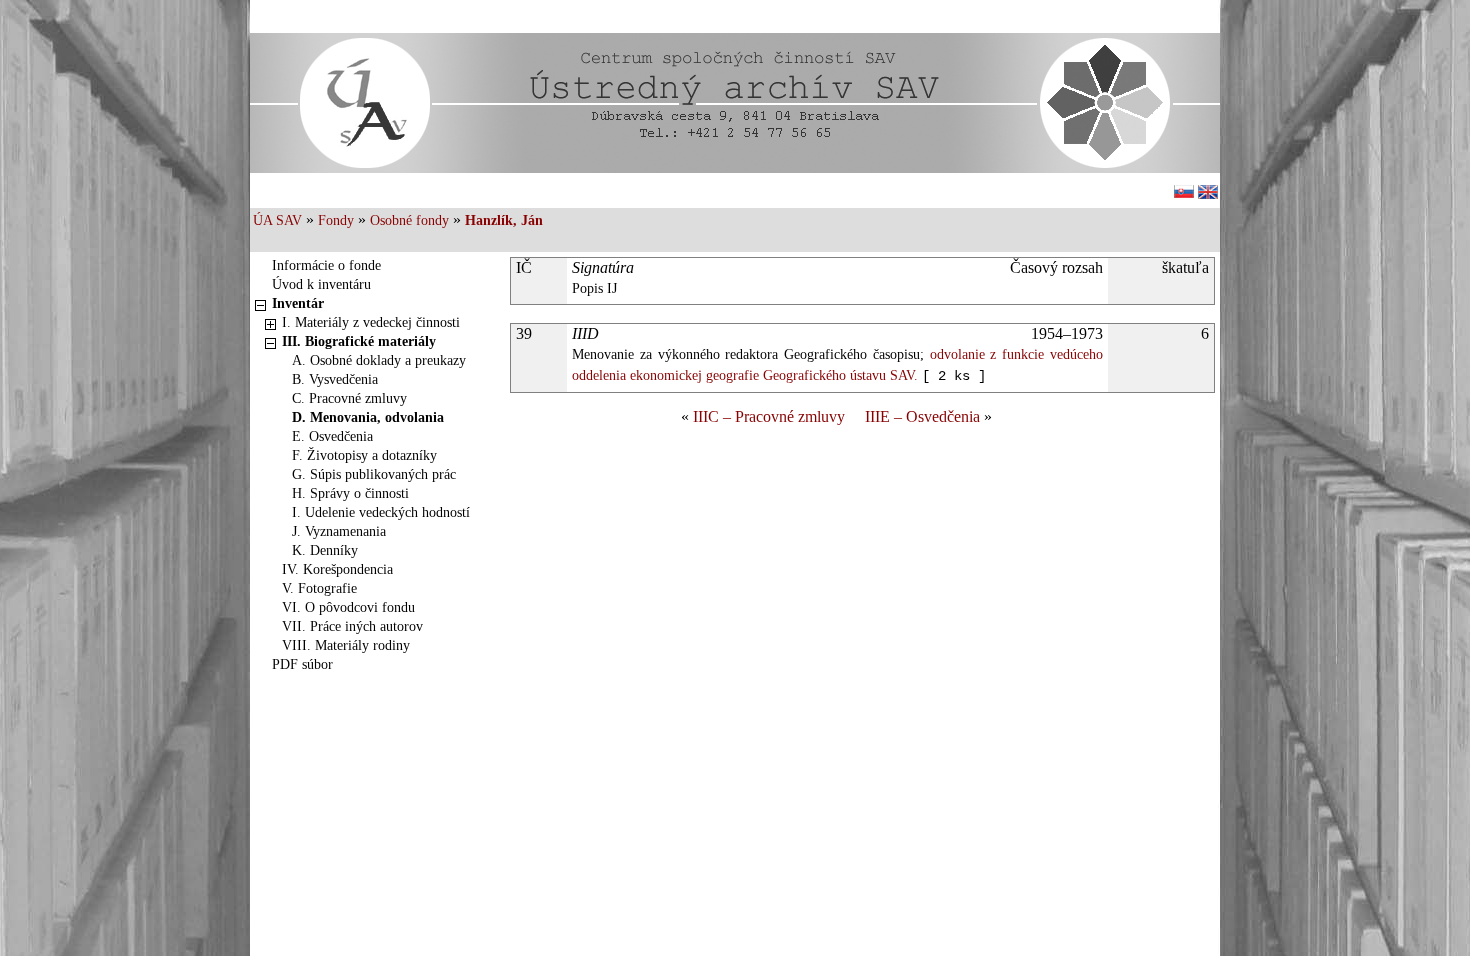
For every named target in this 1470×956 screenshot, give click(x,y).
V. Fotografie (319, 588)
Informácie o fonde (326, 265)
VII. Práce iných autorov (352, 626)
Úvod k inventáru (321, 284)
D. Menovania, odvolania (368, 417)
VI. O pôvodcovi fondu (348, 607)
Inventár (298, 303)
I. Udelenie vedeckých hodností (381, 512)
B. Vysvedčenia (335, 379)
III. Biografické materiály (359, 341)
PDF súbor (302, 664)
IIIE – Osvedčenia (922, 416)
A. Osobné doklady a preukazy (379, 360)
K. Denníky (325, 550)
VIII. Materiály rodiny (346, 645)
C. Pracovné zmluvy (349, 398)
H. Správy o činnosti (350, 493)
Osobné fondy (409, 220)
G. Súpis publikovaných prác (374, 474)
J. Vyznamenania (339, 531)
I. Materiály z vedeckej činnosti (371, 322)
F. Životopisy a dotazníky (364, 455)
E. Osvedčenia (332, 436)
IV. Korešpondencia (337, 569)
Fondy (336, 220)
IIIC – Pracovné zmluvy (769, 416)
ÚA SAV (277, 220)
